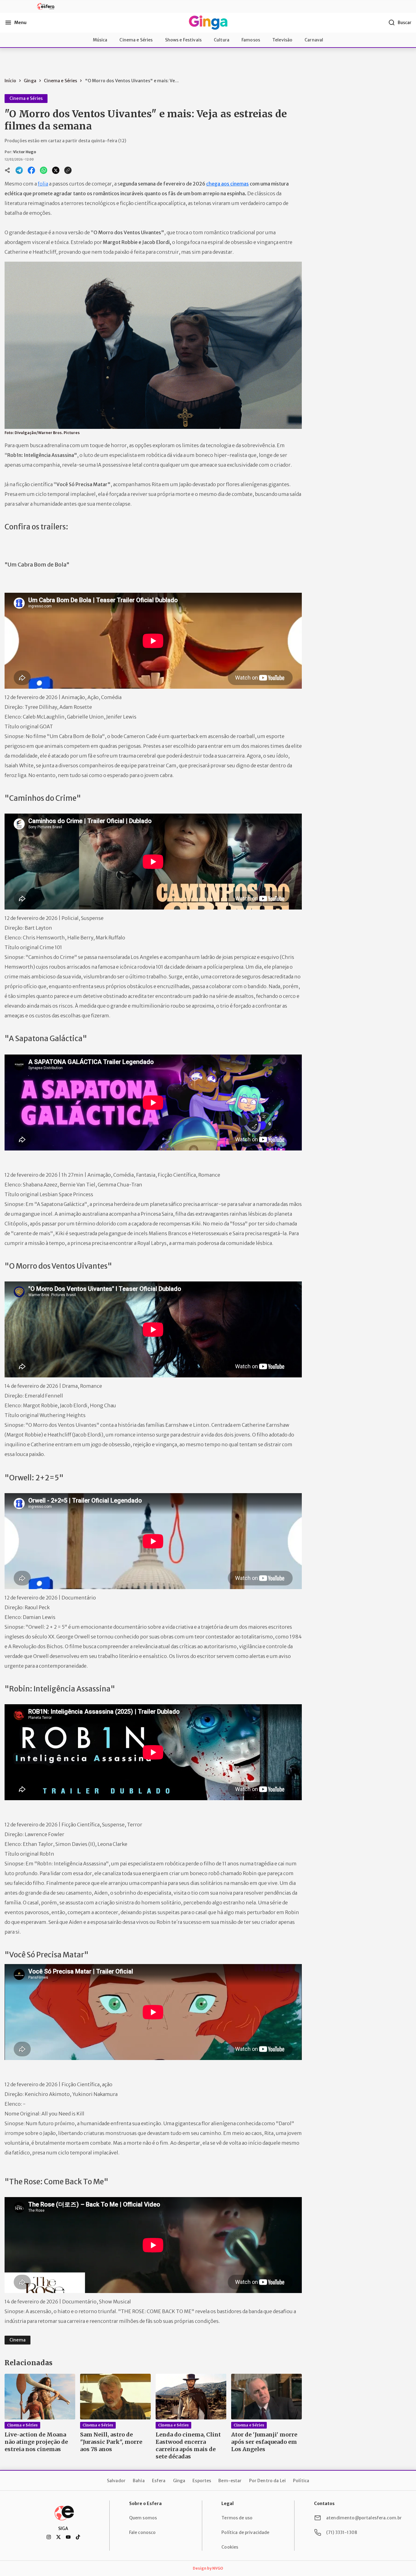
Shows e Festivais (183, 40)
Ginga (179, 2481)
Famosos (251, 40)
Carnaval (314, 40)
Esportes (202, 2481)
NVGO (218, 2568)
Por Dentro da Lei (267, 2481)
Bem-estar (230, 2481)
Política (301, 2481)
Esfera (159, 2481)
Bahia (139, 2481)
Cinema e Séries (136, 40)
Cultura (222, 40)
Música (100, 40)
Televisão (282, 40)
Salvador (116, 2481)
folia (43, 184)
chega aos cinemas (227, 184)
